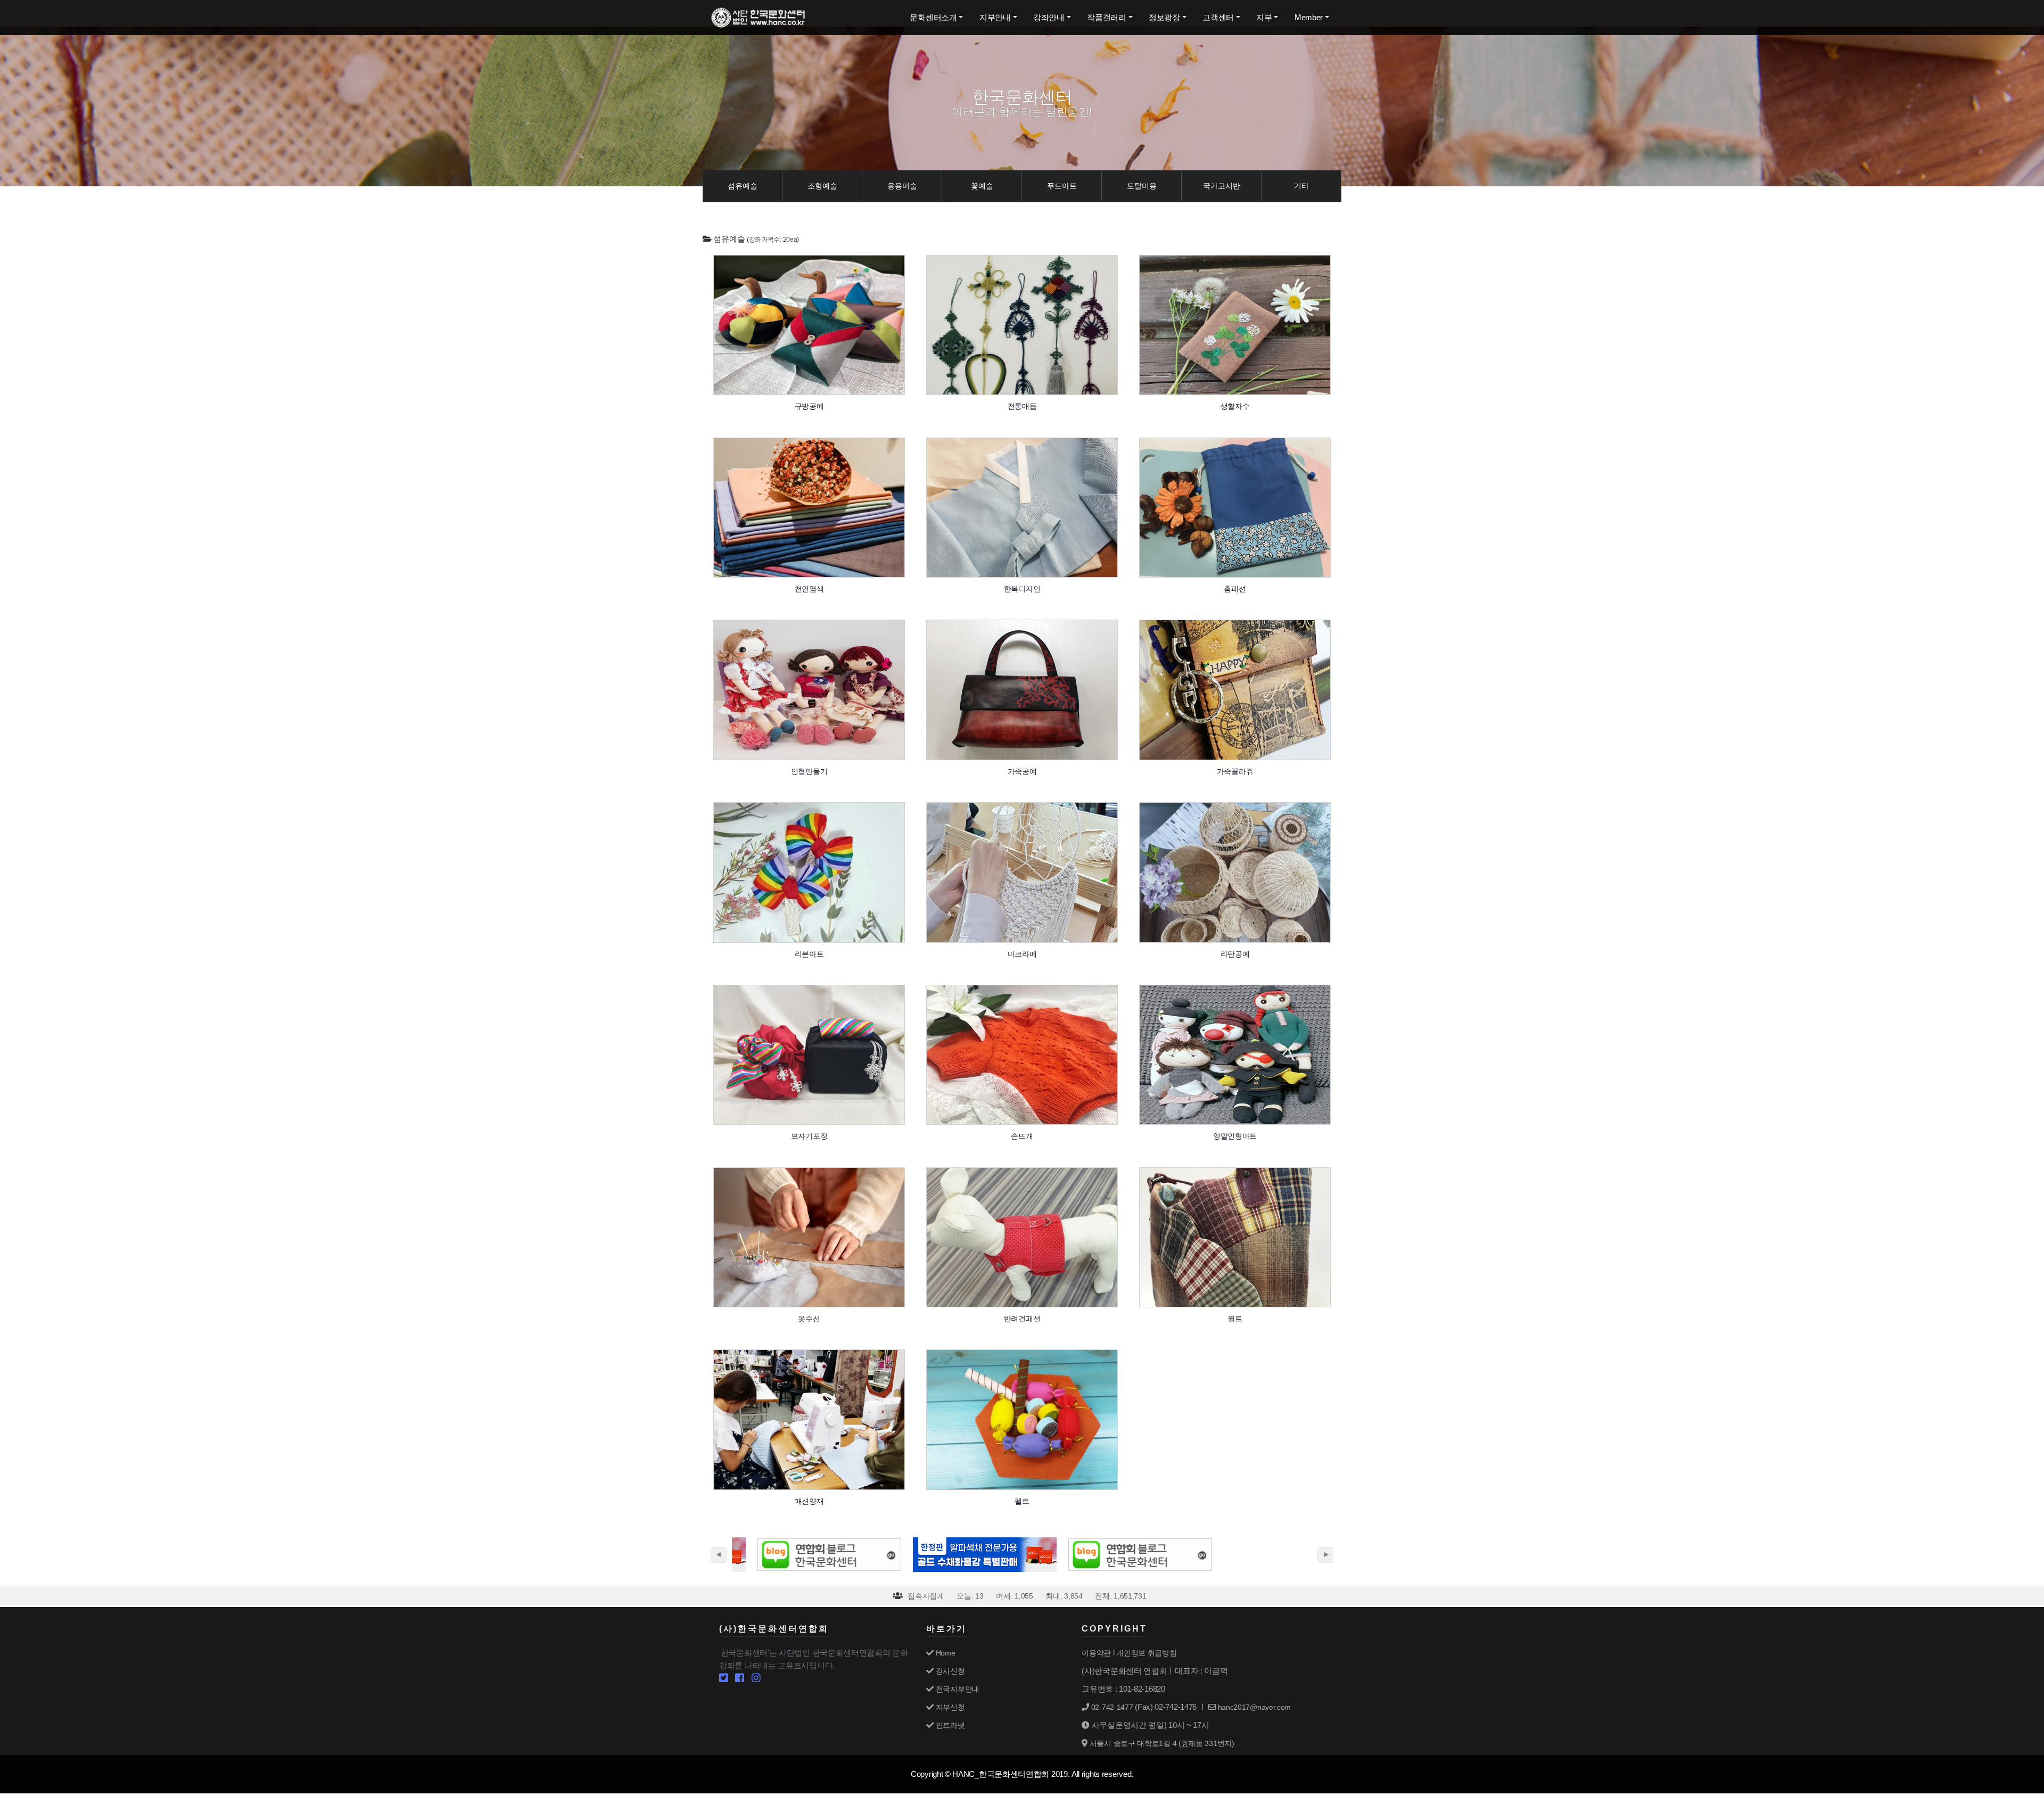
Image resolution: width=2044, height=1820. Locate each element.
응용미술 (902, 186)
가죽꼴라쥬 (1235, 771)
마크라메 (1022, 954)
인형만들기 (809, 771)
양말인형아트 (1235, 1136)
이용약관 (1096, 1653)
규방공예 (809, 406)
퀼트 (1235, 1319)
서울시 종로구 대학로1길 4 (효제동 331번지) (1161, 1743)
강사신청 (949, 1671)
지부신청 (949, 1707)
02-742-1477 (1111, 1707)
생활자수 (1235, 406)
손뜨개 (1022, 1136)
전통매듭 (1022, 406)
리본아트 (809, 954)
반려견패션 (1022, 1319)
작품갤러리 (1107, 17)
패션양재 (809, 1501)
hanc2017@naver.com (1253, 1707)
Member (1309, 17)
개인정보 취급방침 (1146, 1653)
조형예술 (822, 186)
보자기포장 (809, 1136)
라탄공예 (1235, 954)
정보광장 (1164, 17)
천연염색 (809, 589)
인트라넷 (949, 1725)
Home (944, 1653)
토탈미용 (1142, 186)
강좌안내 (1049, 17)
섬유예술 (743, 186)
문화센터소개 (933, 17)
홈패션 (1235, 589)
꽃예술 (982, 186)
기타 (1301, 186)
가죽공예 (1022, 771)
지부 (1264, 17)
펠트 (1022, 1501)
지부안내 (995, 17)
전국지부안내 (957, 1689)
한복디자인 (1022, 589)
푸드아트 (1062, 186)
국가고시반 (1222, 186)
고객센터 (1218, 17)
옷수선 (809, 1319)
